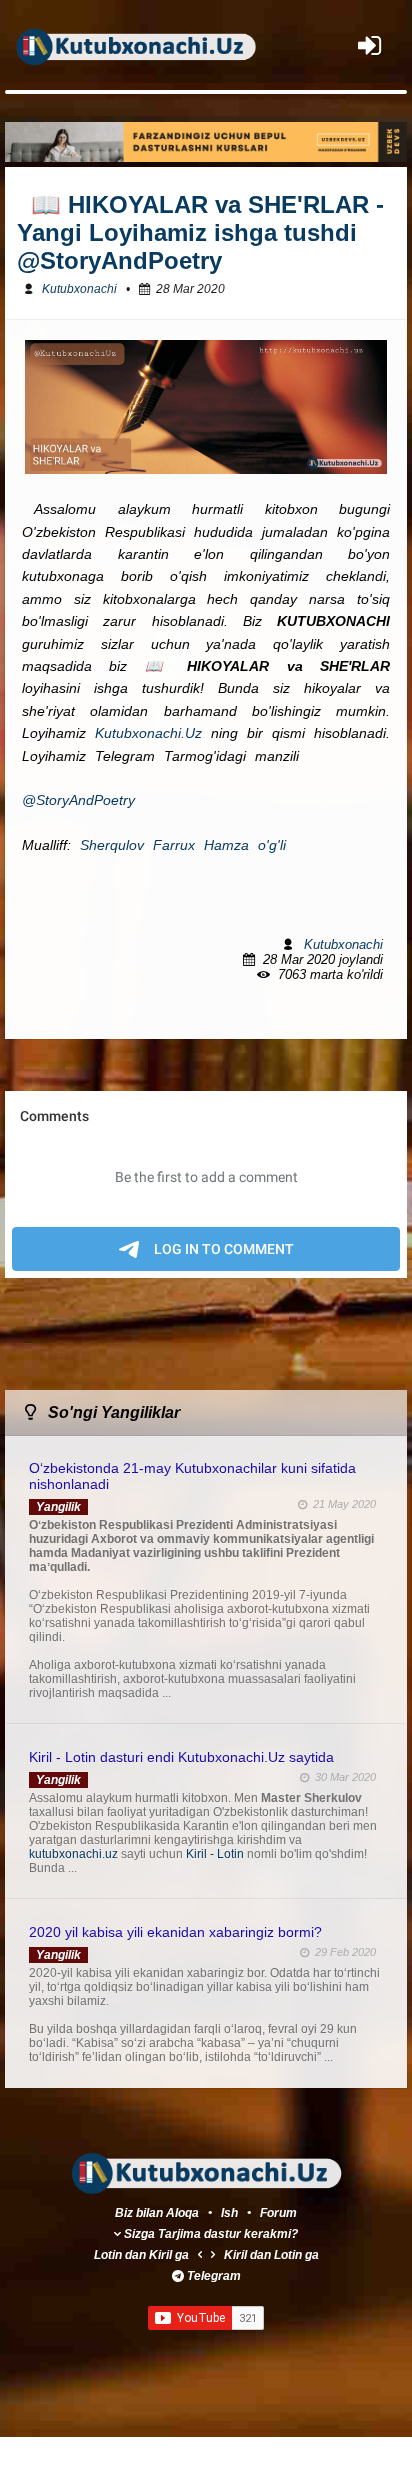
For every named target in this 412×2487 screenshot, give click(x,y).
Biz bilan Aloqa (157, 2213)
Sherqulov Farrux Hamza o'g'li (183, 845)
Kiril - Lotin (216, 1854)
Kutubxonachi (79, 289)
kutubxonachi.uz (75, 1854)
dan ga (141, 2255)
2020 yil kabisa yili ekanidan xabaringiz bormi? (175, 1932)
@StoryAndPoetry (78, 800)
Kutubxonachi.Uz (148, 733)
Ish (231, 2213)
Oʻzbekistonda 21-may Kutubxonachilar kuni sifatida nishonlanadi (192, 1476)
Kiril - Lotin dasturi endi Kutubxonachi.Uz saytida (181, 1757)
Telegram (214, 2276)
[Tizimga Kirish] (369, 46)
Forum (278, 2213)
